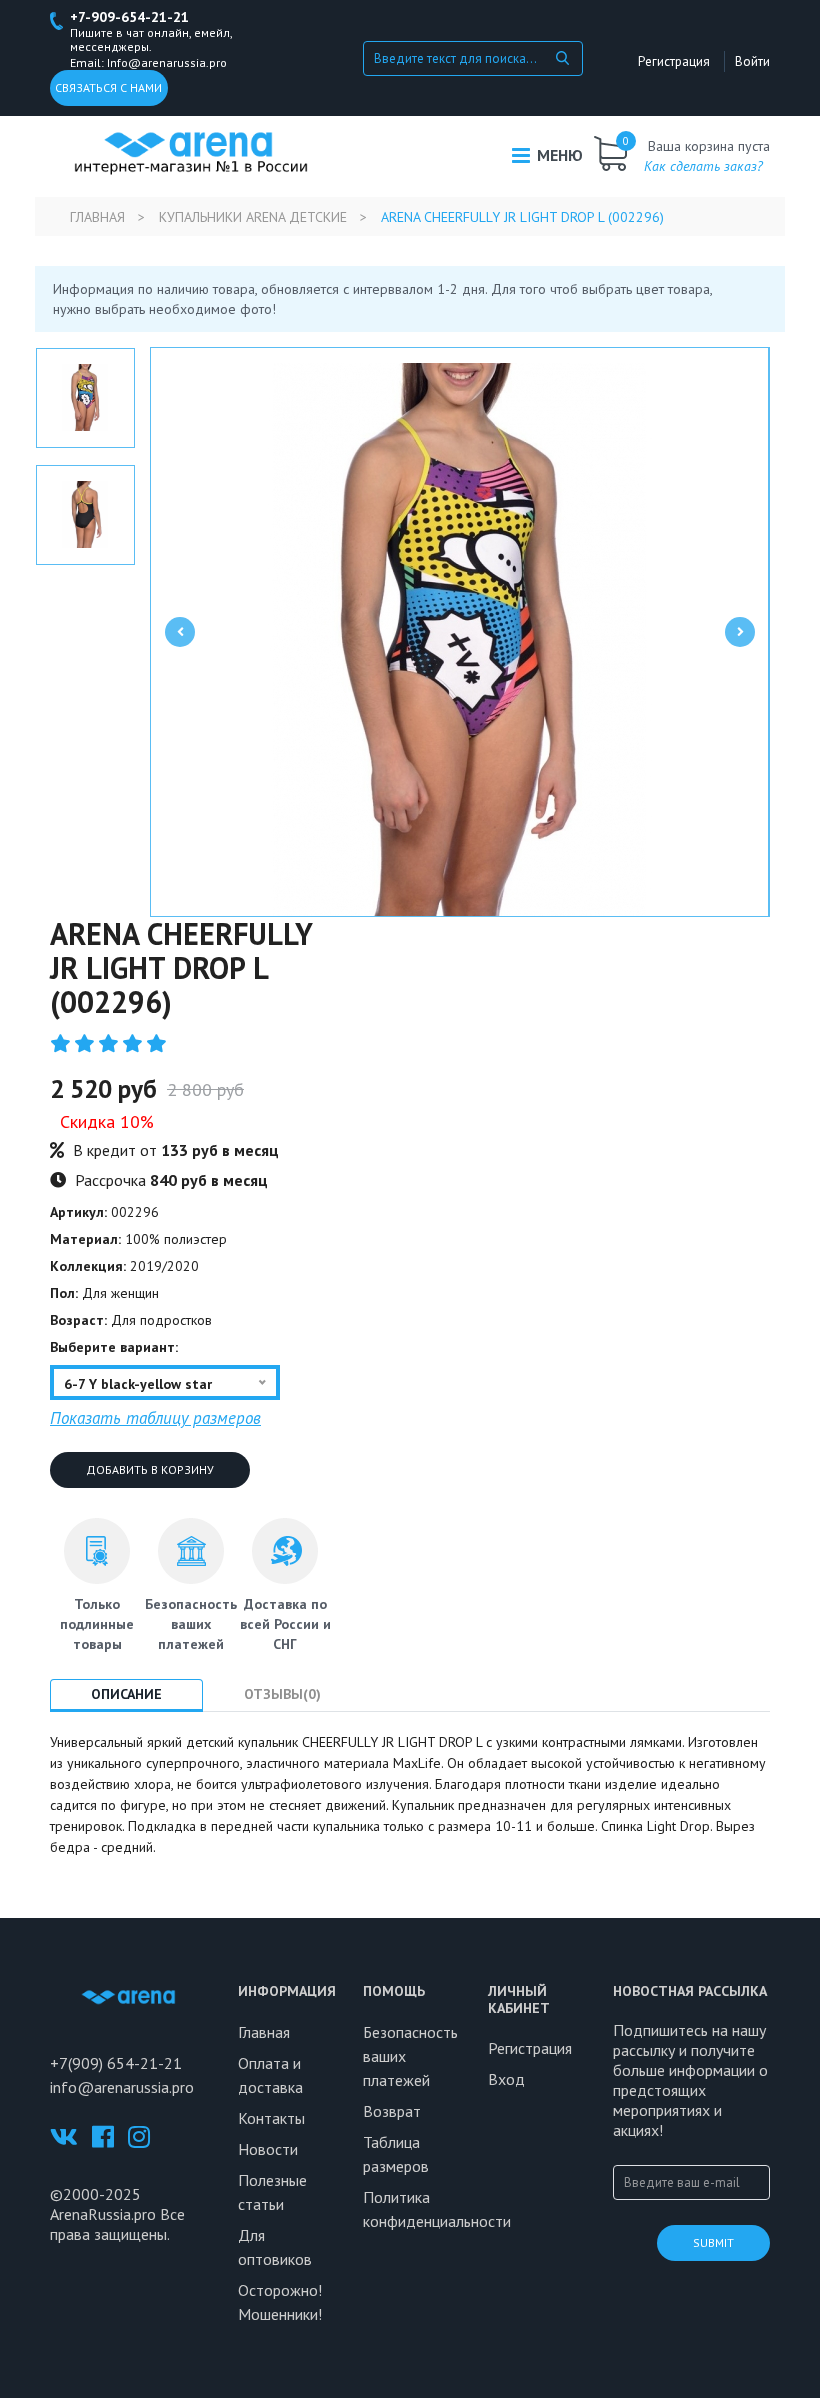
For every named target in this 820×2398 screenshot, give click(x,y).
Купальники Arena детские (253, 217)
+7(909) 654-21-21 (116, 2063)
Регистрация (674, 61)
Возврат (392, 2111)
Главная (97, 217)
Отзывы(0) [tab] (282, 1694)
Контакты (271, 2118)
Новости (268, 2149)
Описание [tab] (126, 1694)
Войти (752, 61)
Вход (506, 2079)
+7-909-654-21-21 (129, 17)
